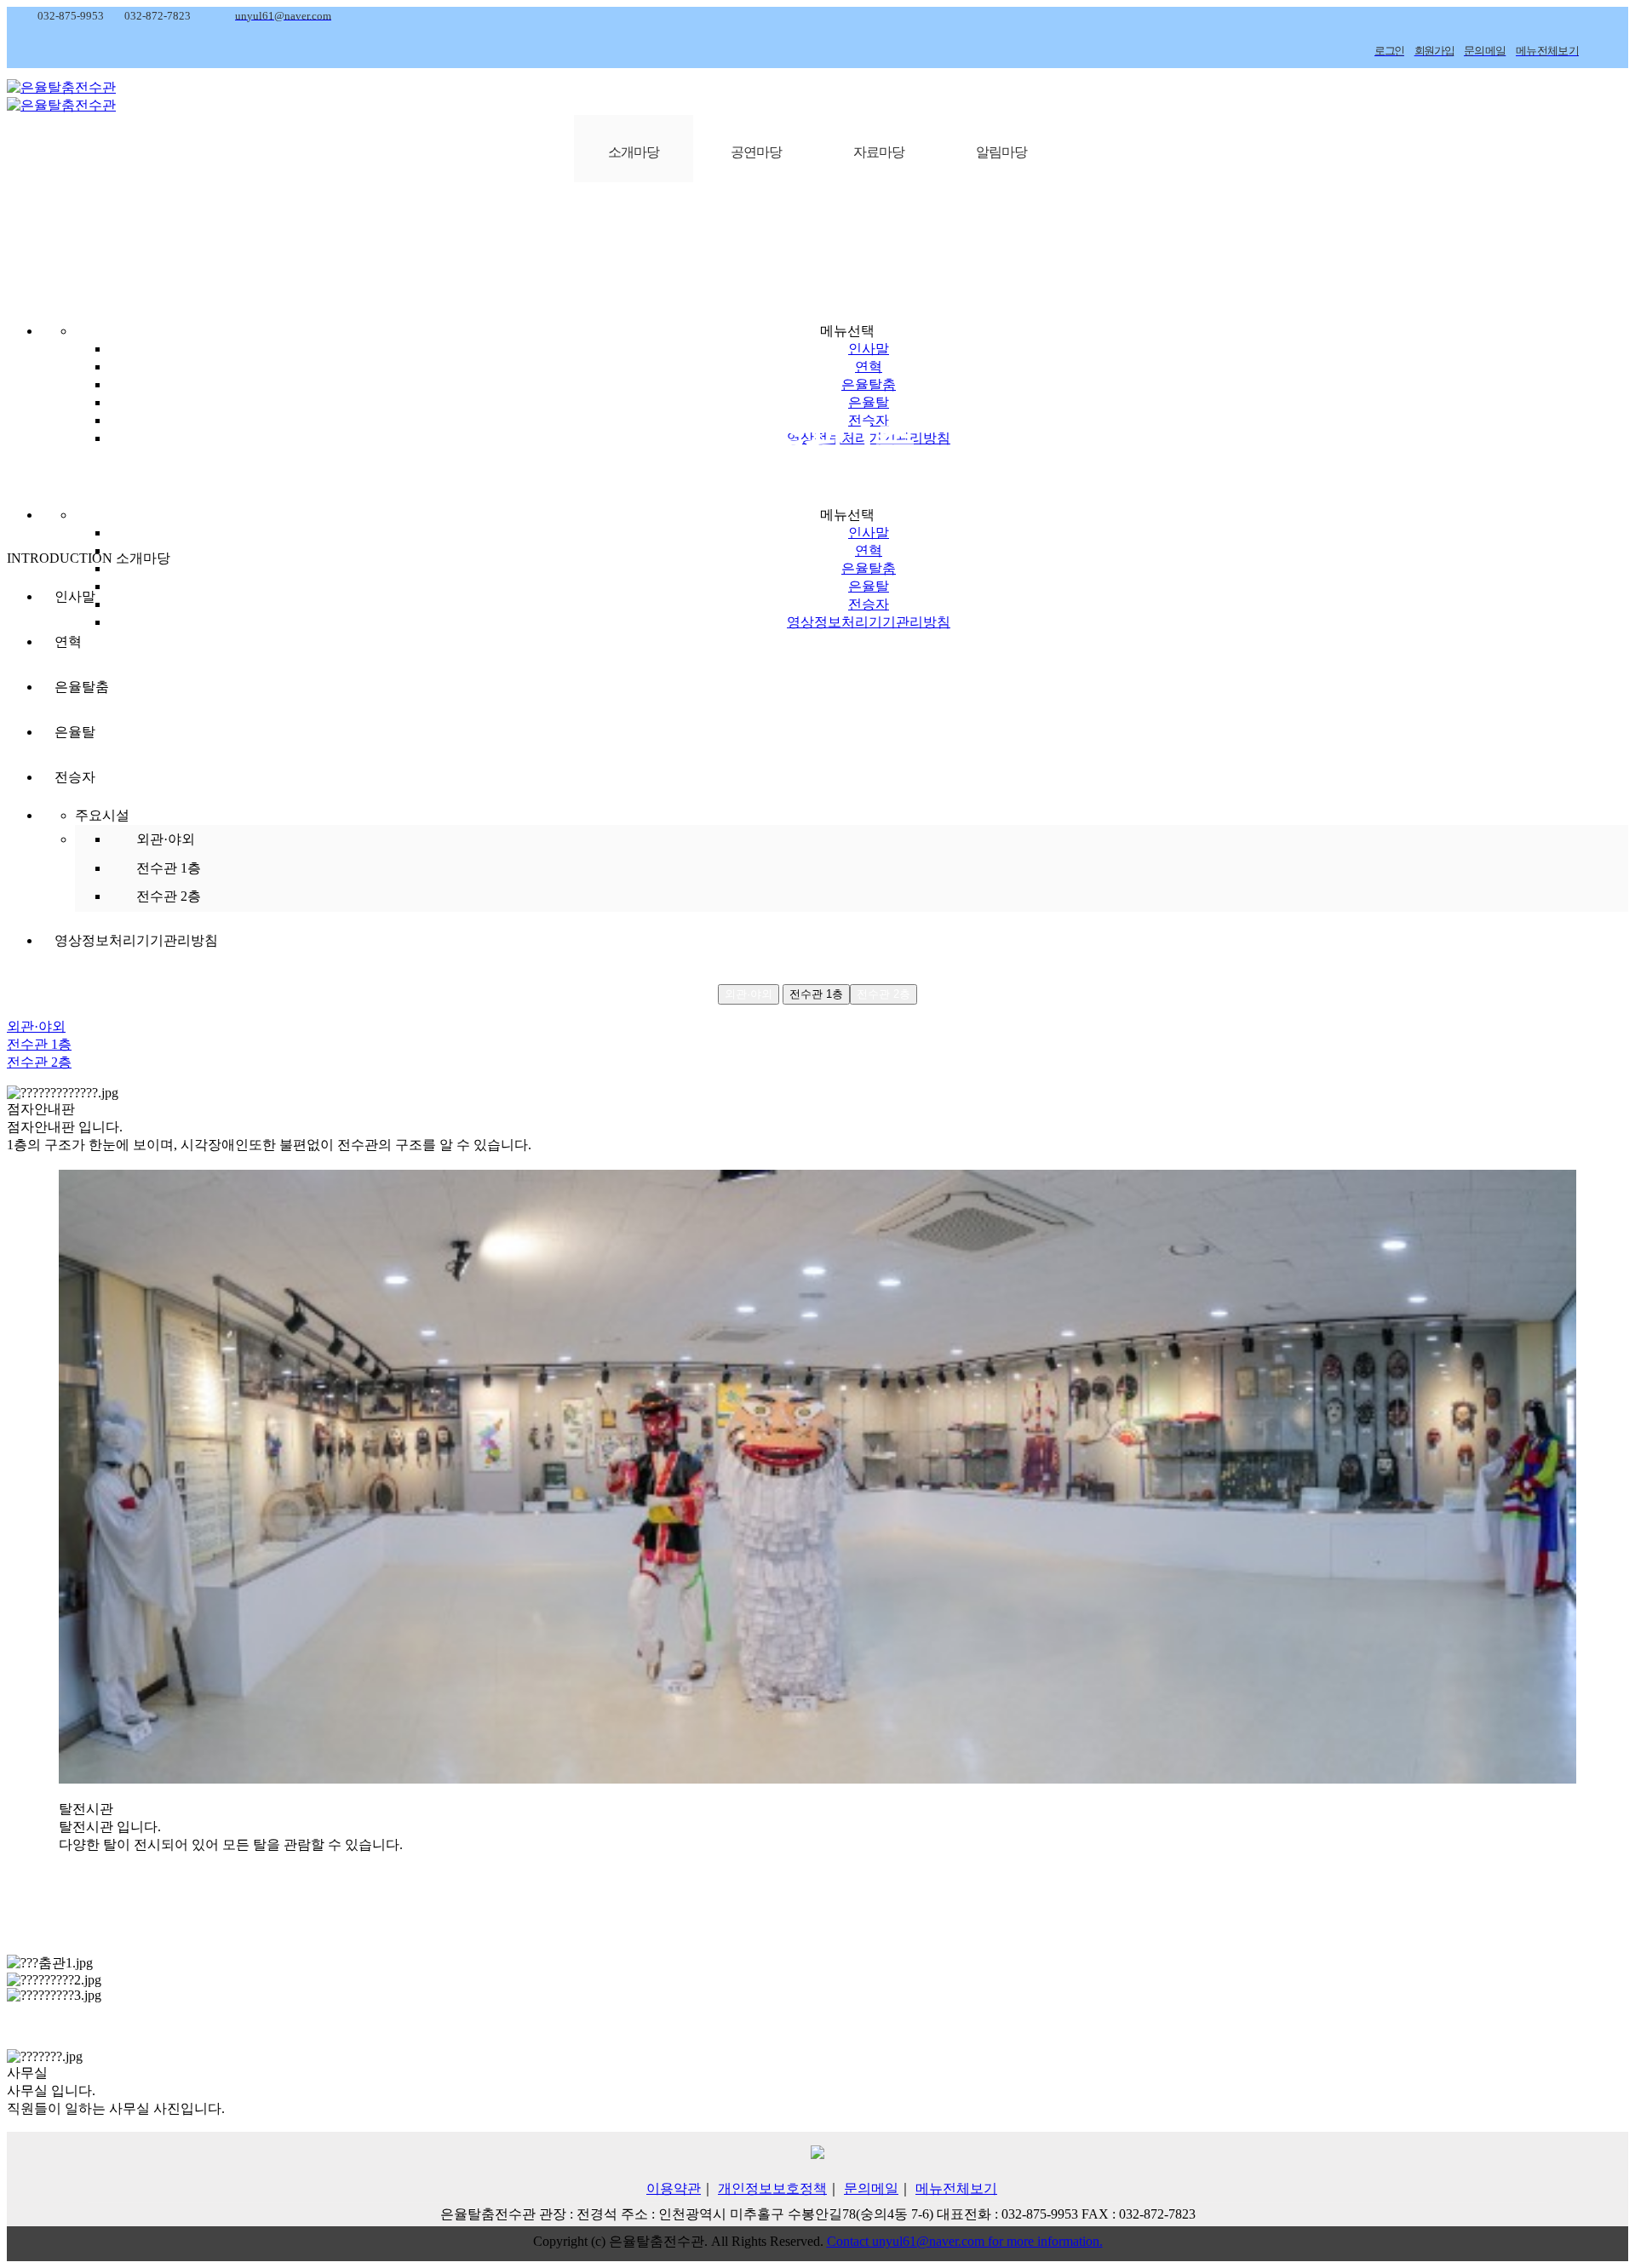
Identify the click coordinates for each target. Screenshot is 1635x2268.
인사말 (869, 349)
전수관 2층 (169, 896)
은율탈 (869, 402)
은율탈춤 (869, 384)
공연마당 (756, 152)
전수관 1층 (169, 868)
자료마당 (879, 152)
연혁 (869, 367)
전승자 (869, 604)
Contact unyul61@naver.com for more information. (965, 2241)
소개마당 (634, 152)
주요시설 (102, 815)
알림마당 (1001, 152)
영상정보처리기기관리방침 (869, 622)
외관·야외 (166, 839)
